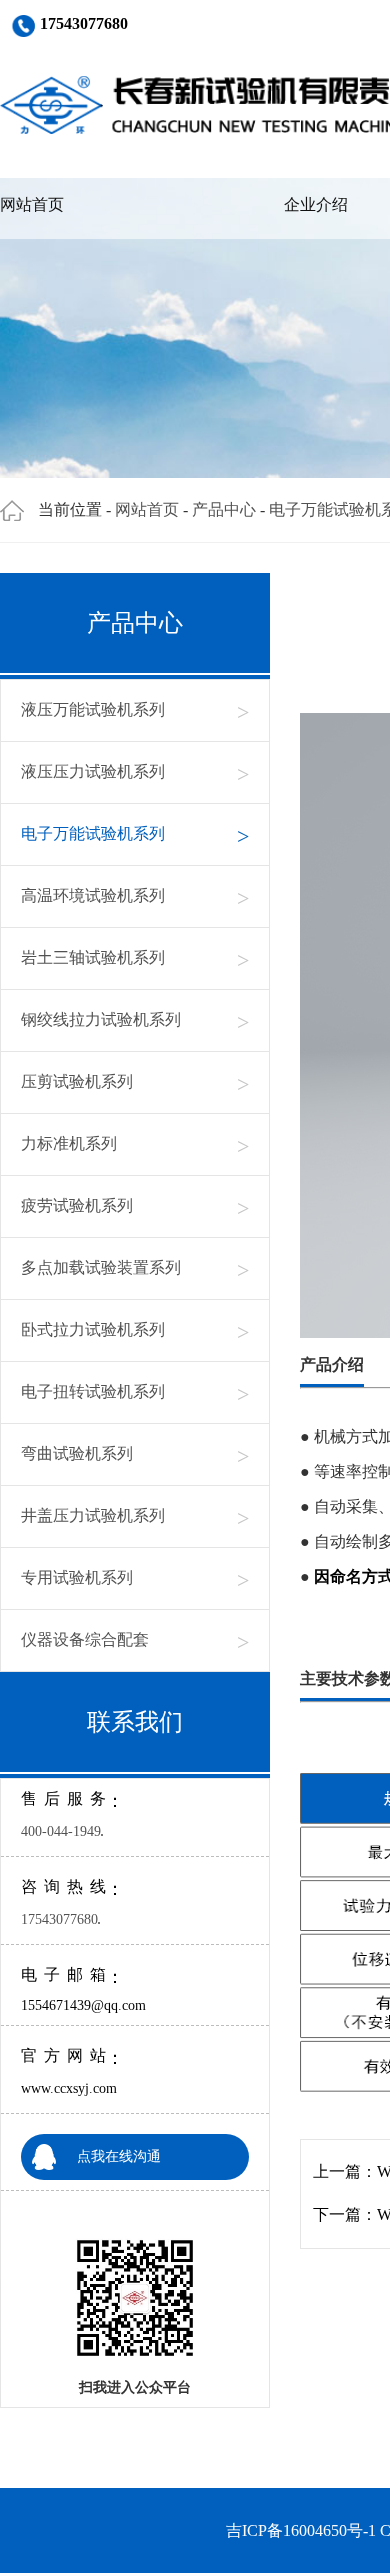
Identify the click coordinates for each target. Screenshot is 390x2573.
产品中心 (224, 509)
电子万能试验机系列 (135, 834)
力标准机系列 (135, 1144)
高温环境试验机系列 (135, 896)
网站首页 (32, 204)
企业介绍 (316, 204)
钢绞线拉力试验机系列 (135, 1020)
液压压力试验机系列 (135, 772)
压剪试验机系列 (135, 1082)
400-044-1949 (61, 1831)
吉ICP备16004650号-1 (301, 2530)
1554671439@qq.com (83, 2005)
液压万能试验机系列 (135, 710)
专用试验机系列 (135, 1578)
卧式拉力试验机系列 (135, 1330)
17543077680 (59, 1919)
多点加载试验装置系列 (135, 1268)
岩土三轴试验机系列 (135, 958)
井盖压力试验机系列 (135, 1516)
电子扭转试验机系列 (135, 1392)
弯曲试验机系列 (135, 1454)
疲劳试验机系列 (135, 1206)
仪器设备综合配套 (135, 1640)
